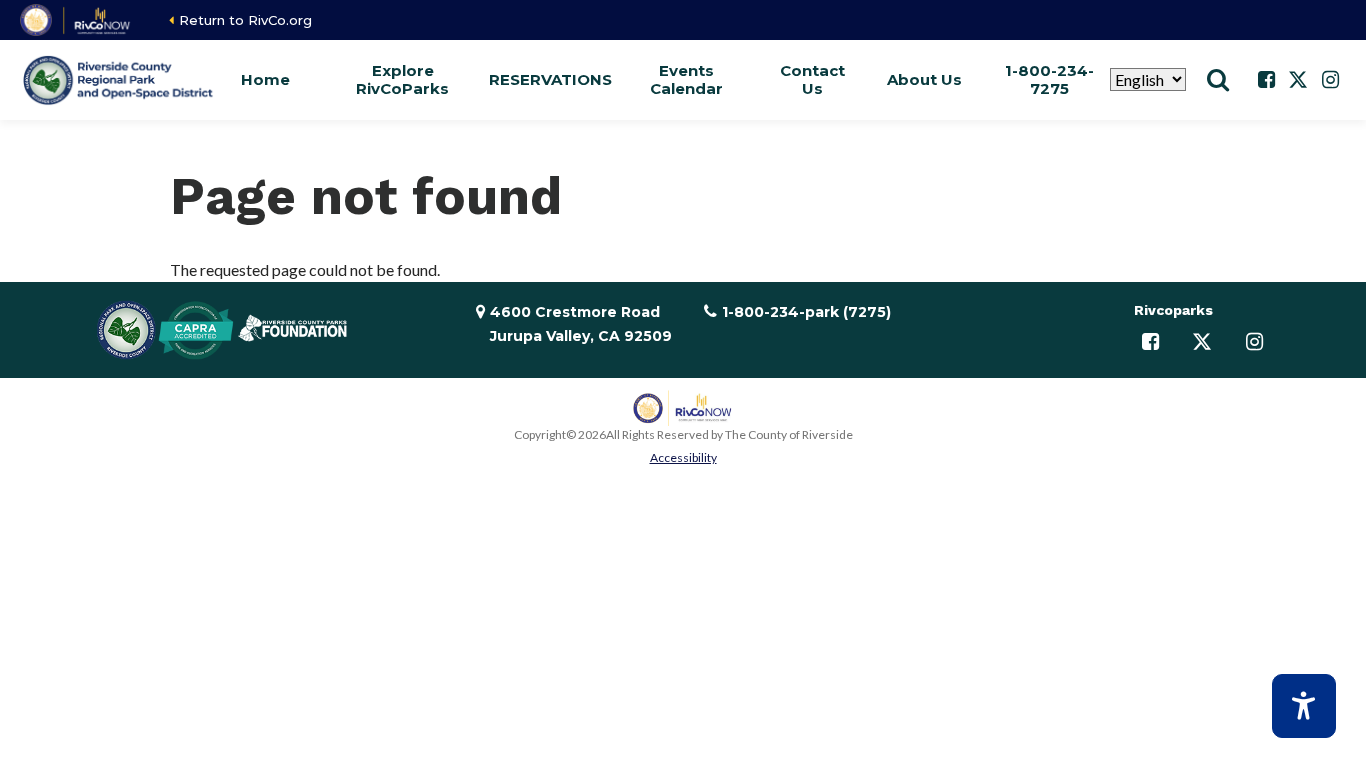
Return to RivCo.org (245, 20)
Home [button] (265, 79)
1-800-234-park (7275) (806, 312)
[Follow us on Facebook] (1266, 80)
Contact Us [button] (812, 79)
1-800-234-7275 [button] (1049, 79)
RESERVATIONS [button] (550, 79)
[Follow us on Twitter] (1298, 80)
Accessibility (683, 457)
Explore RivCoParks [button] (402, 79)
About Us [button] (924, 79)
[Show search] (1218, 80)
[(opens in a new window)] (76, 20)
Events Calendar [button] (686, 79)
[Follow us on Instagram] (1330, 80)
